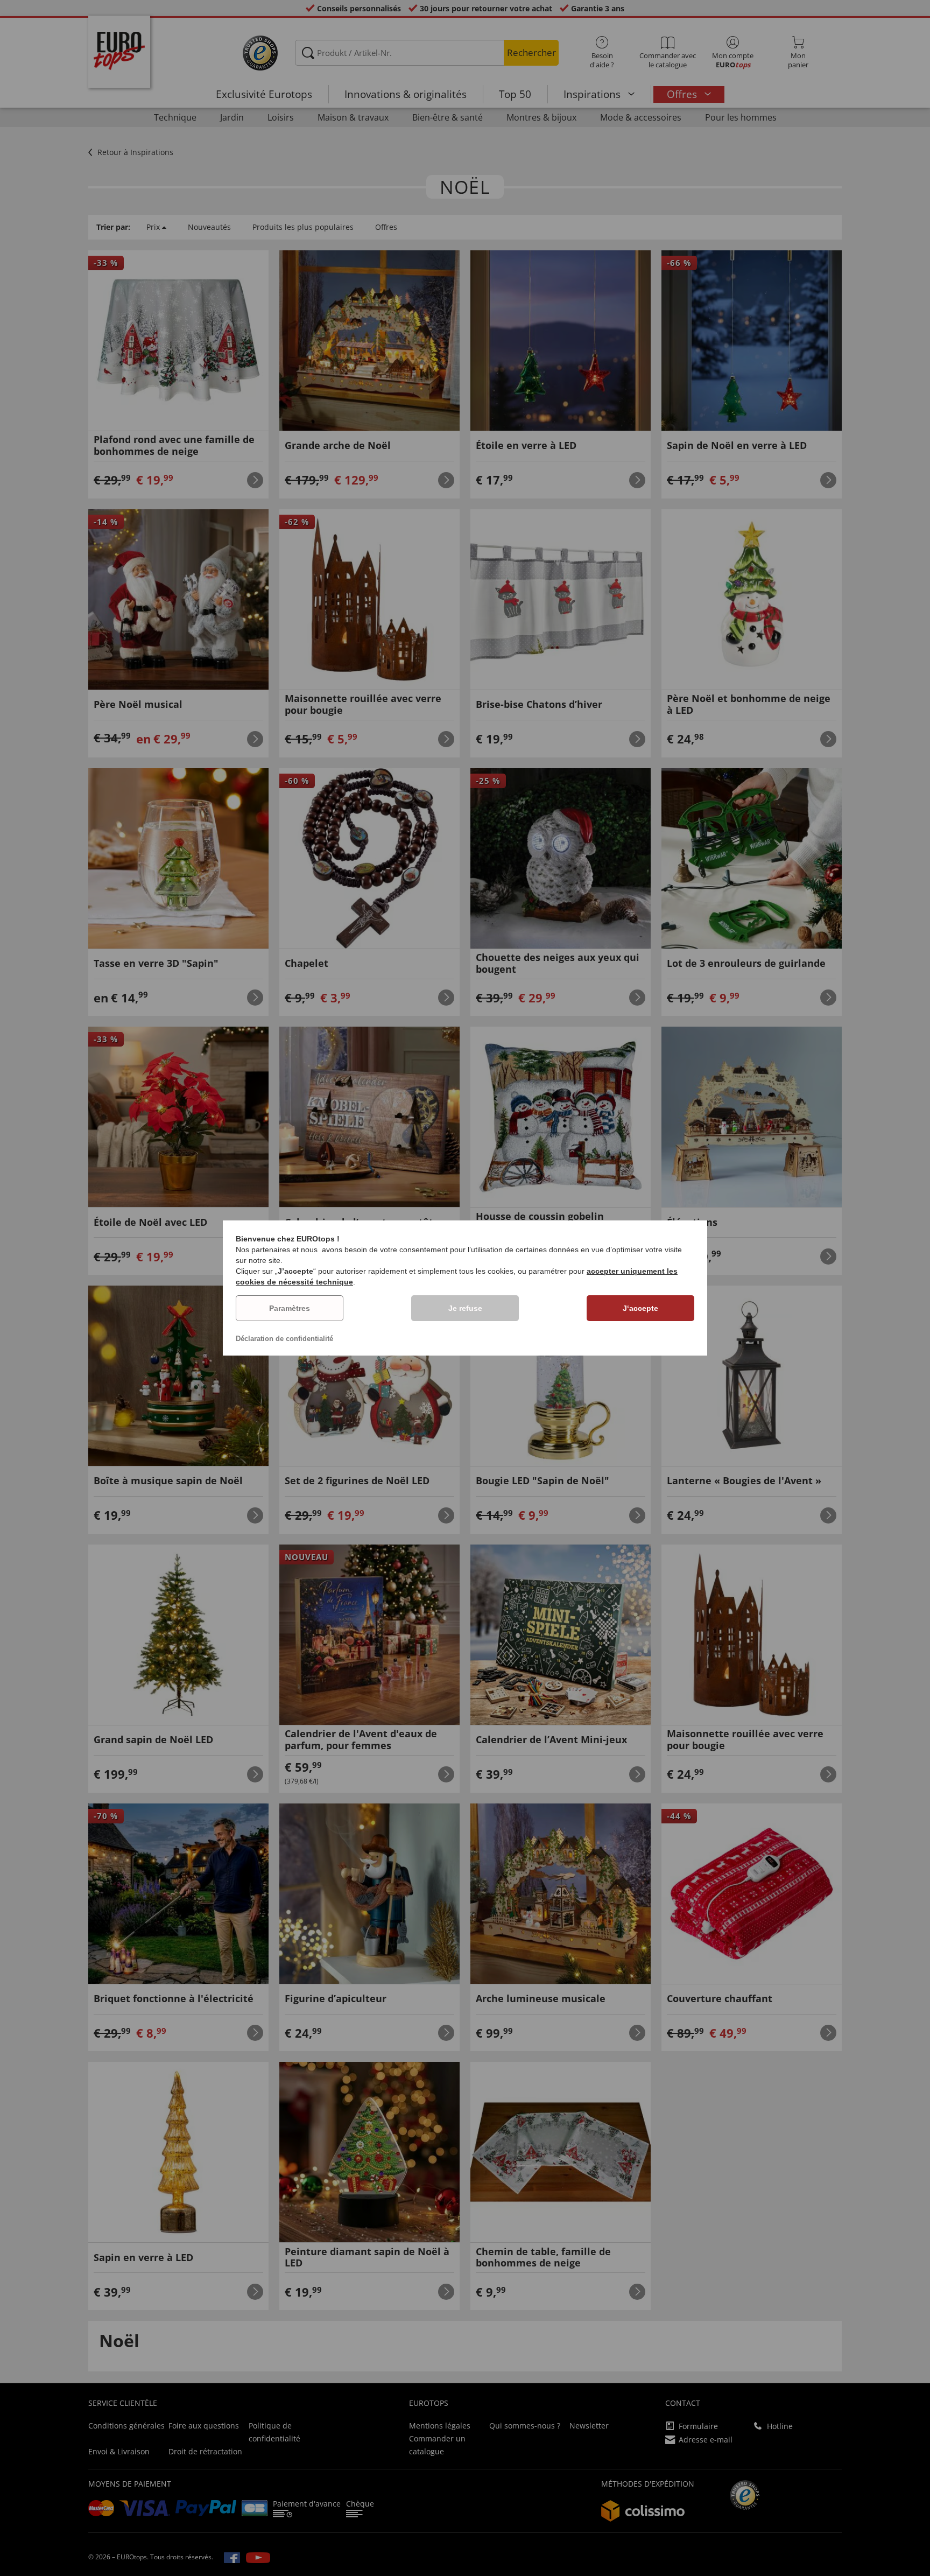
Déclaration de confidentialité (284, 1339)
